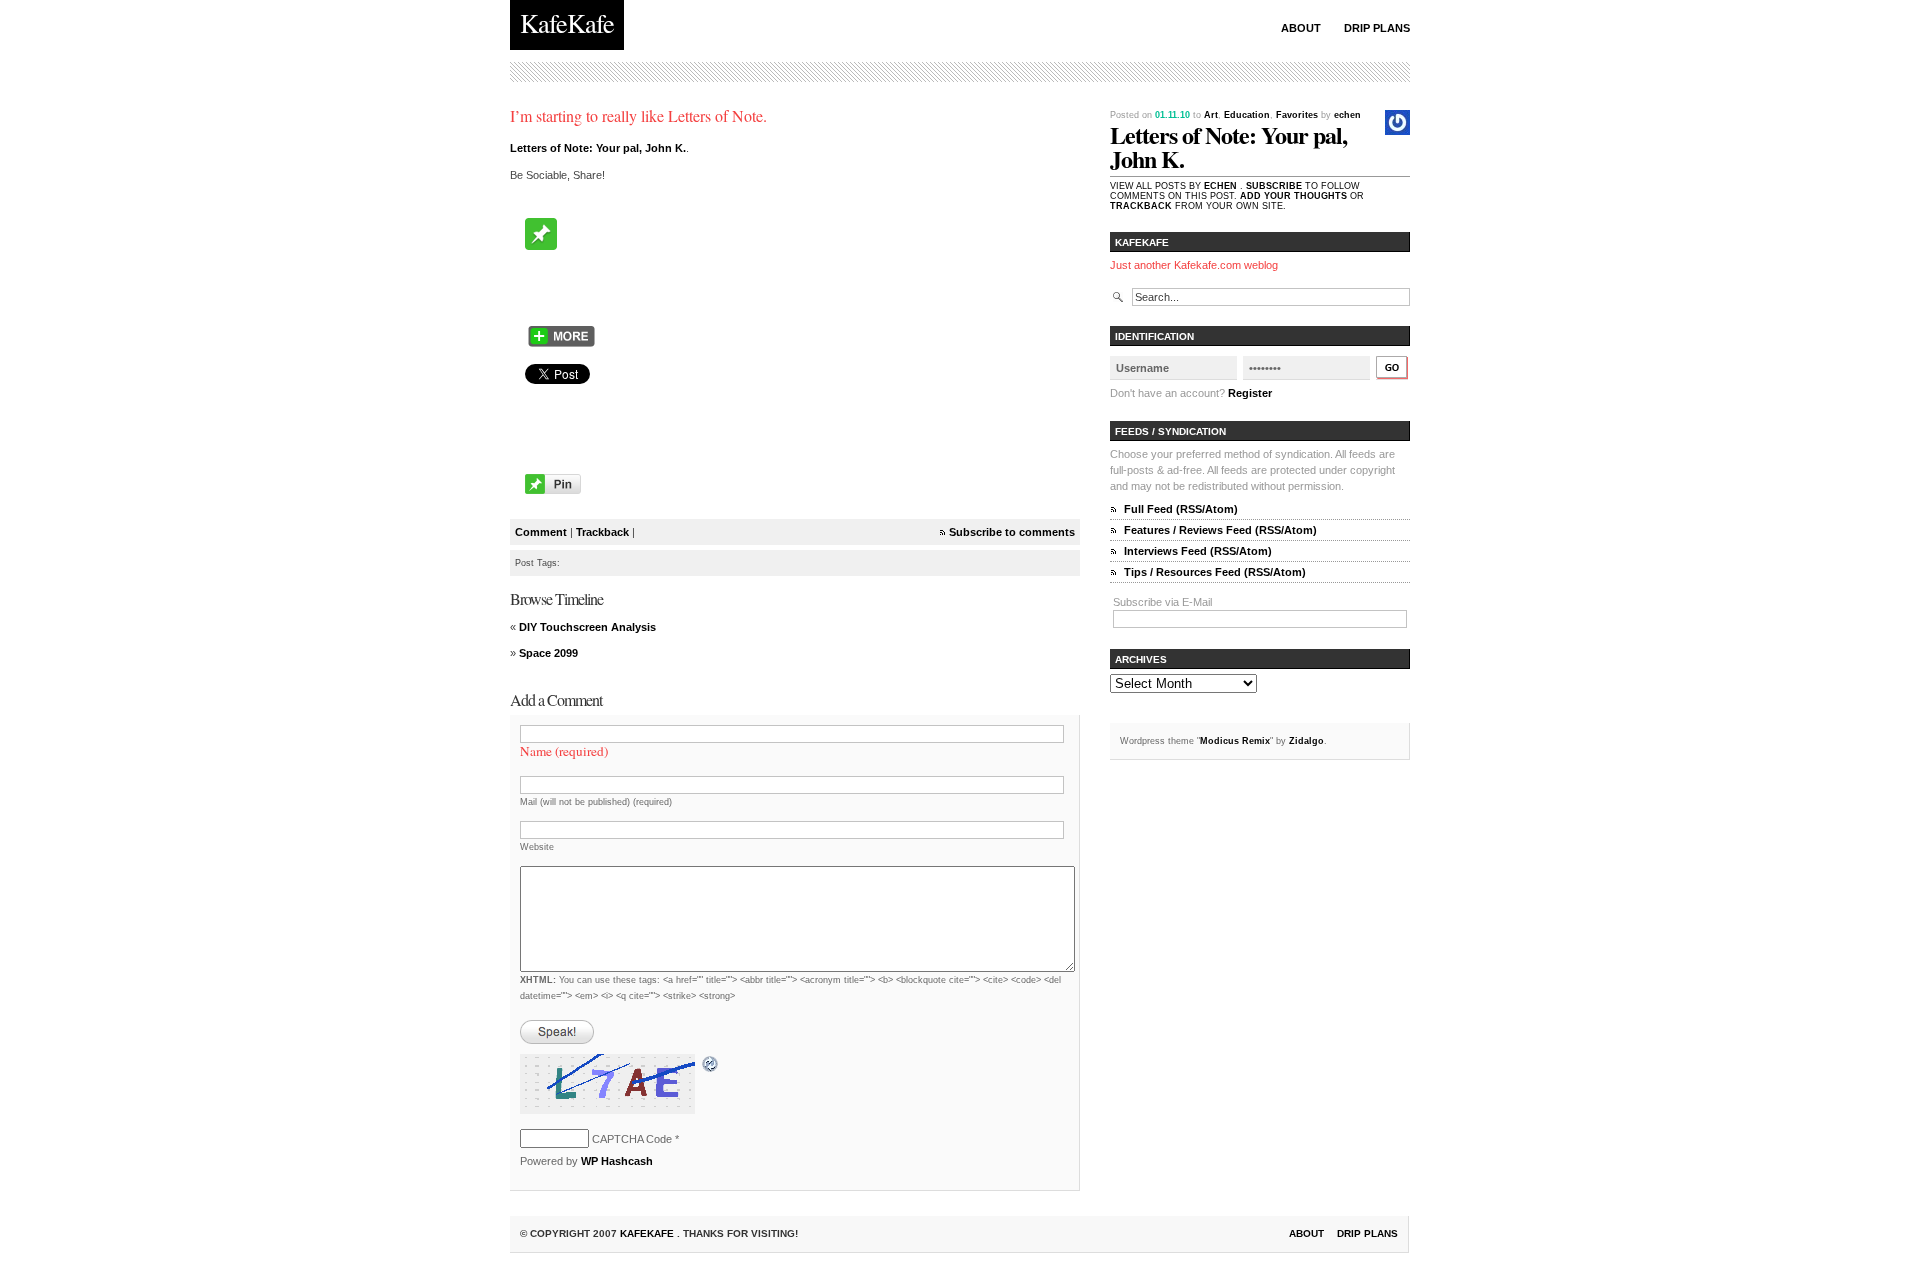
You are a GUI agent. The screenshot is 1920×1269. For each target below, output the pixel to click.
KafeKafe (648, 1233)
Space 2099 (548, 653)
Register (1250, 393)
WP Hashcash (617, 1161)
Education (1247, 115)
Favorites (1297, 115)
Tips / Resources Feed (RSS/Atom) (1215, 572)
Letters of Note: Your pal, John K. (598, 148)
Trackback (602, 532)
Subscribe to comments (1012, 532)
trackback (1141, 206)
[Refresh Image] (711, 1066)
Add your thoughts (1293, 196)
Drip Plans (1377, 28)
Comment (541, 532)
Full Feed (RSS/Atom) (1181, 509)
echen (1347, 115)
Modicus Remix (1235, 741)
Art (1211, 115)
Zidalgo (1306, 741)
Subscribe (1274, 186)
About (1301, 28)
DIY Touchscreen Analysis (587, 627)
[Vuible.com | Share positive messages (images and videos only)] (541, 246)
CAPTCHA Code (632, 1139)
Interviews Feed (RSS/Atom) (1198, 551)
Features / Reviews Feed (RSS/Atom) (1220, 530)
